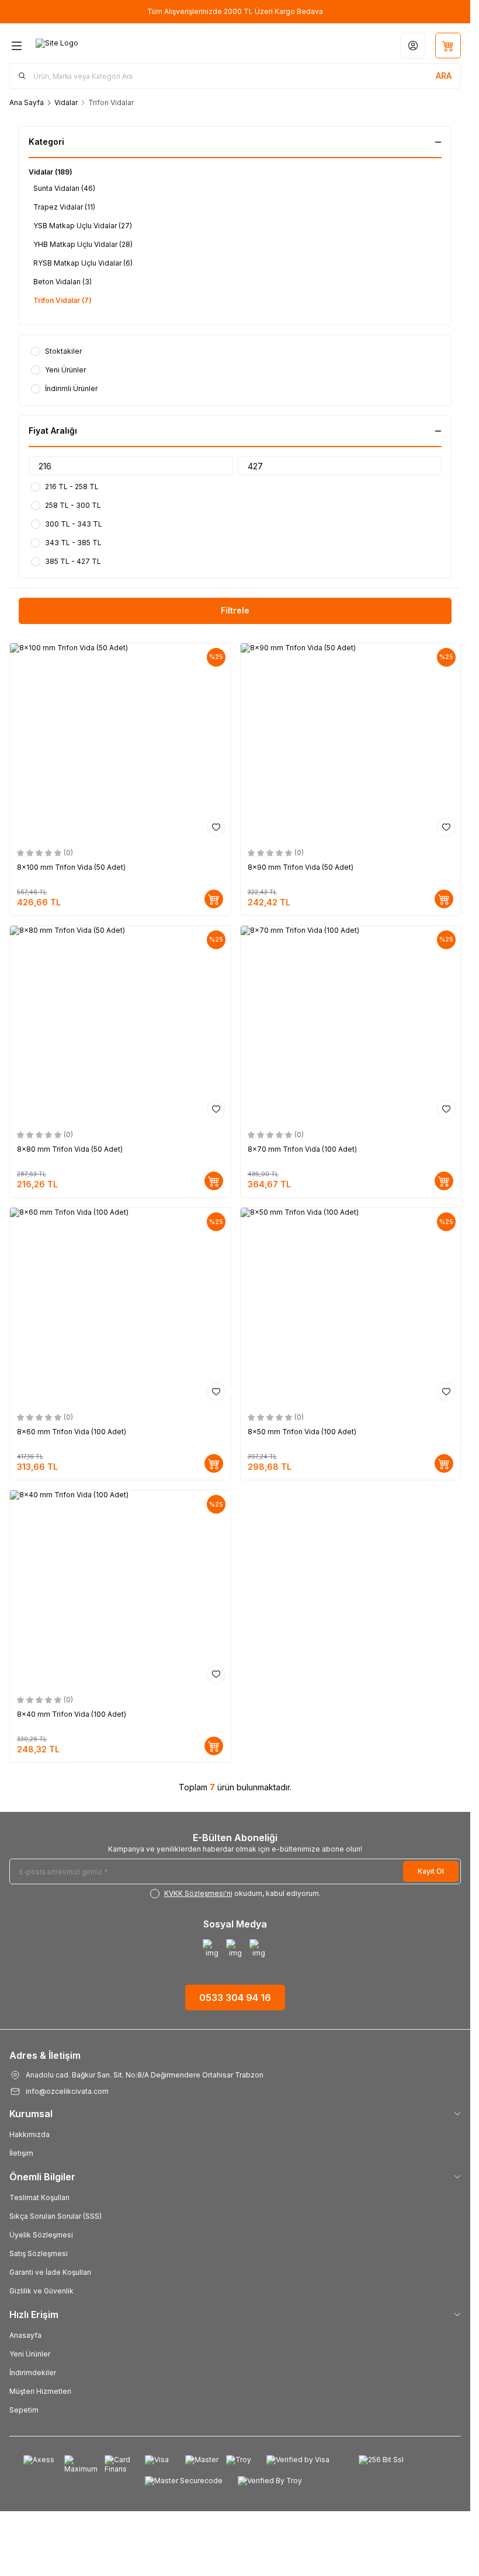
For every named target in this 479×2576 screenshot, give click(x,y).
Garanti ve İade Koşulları (50, 2272)
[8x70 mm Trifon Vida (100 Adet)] (351, 1025)
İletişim (21, 2153)
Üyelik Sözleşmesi (41, 2235)
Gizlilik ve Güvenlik (41, 2291)
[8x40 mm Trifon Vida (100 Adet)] (120, 1589)
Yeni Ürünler (30, 2354)
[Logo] (92, 46)
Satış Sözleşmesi (39, 2253)
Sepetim (24, 2410)
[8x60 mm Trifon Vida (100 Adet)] (120, 1307)
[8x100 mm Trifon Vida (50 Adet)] (120, 742)
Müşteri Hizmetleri (40, 2391)
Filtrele (235, 610)
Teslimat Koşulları (39, 2197)
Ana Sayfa (27, 102)
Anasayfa (25, 2335)
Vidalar (66, 102)
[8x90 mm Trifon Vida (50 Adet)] (351, 742)
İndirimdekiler (33, 2373)
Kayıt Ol (431, 1871)
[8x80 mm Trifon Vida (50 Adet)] (120, 1025)
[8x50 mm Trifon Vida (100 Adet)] (351, 1307)
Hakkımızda (29, 2134)
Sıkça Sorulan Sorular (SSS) (55, 2216)
